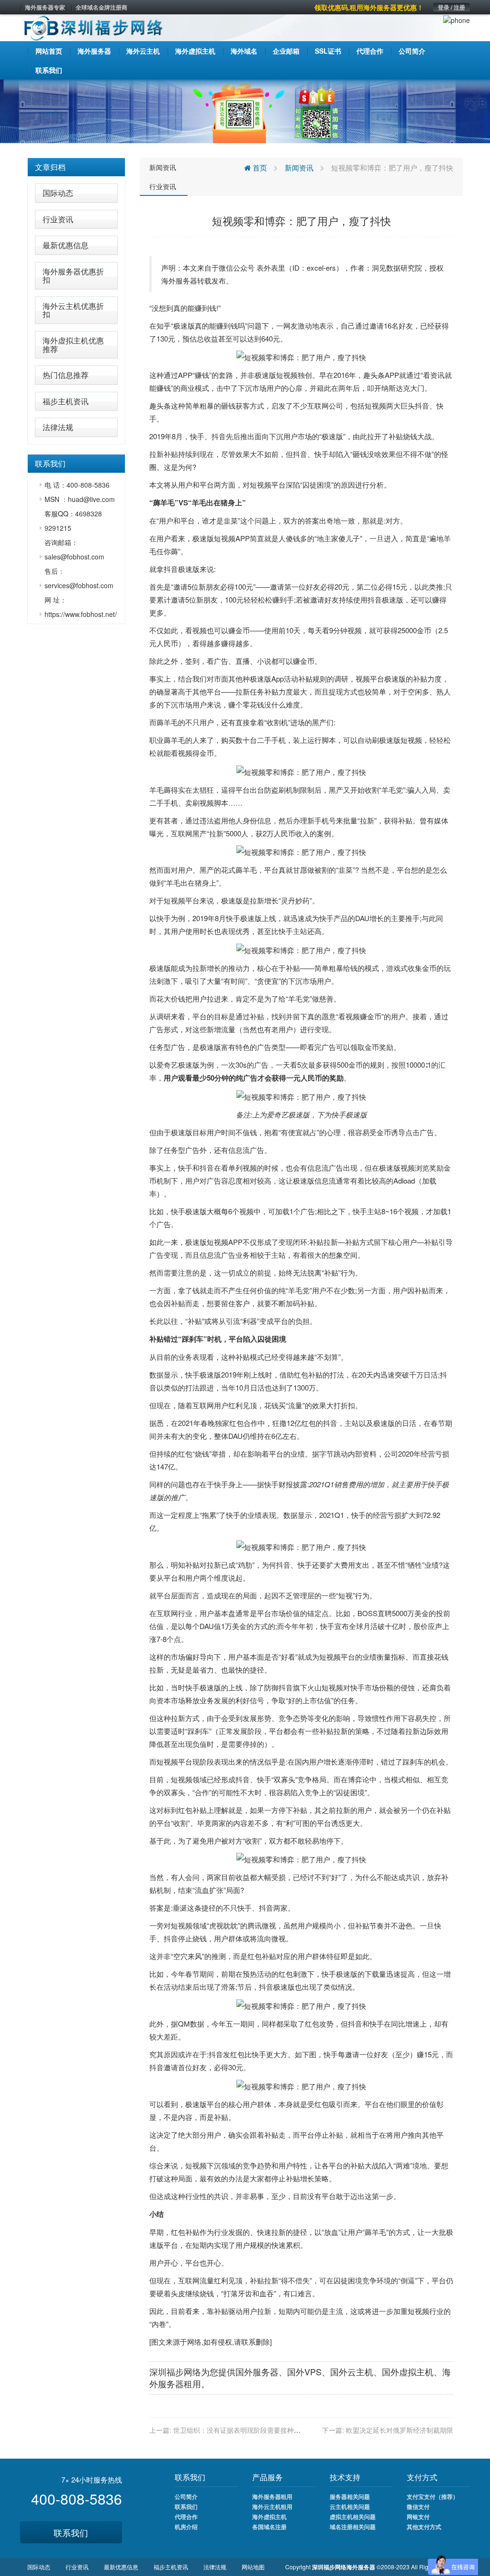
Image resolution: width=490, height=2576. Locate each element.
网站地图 (253, 2567)
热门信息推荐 (66, 375)
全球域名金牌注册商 (101, 7)
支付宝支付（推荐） (433, 2496)
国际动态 (58, 193)
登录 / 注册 (451, 7)
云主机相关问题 (350, 2507)
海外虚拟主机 (269, 2517)
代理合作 (186, 2517)
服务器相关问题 (350, 2496)
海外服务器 (179, 280)
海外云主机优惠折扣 (73, 310)
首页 (259, 167)
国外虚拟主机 (408, 2371)
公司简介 (186, 2496)
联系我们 (71, 2532)
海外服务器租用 (272, 2496)
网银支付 (418, 2517)
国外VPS (304, 2371)
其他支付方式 (424, 2527)
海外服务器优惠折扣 (73, 276)
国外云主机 (352, 2371)
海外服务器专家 (45, 7)
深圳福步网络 (175, 2371)
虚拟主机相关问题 (353, 2517)
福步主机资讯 (66, 401)
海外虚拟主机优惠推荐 (73, 345)
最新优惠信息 (66, 245)
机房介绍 (186, 2527)
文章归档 (50, 167)
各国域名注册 (269, 2527)
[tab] (76, 167)
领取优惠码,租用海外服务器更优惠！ (369, 7)
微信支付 (418, 2507)
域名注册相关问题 (353, 2527)
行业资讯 (58, 219)
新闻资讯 (163, 167)
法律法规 (58, 427)
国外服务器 (257, 2371)
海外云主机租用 (272, 2507)
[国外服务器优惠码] (245, 110)
